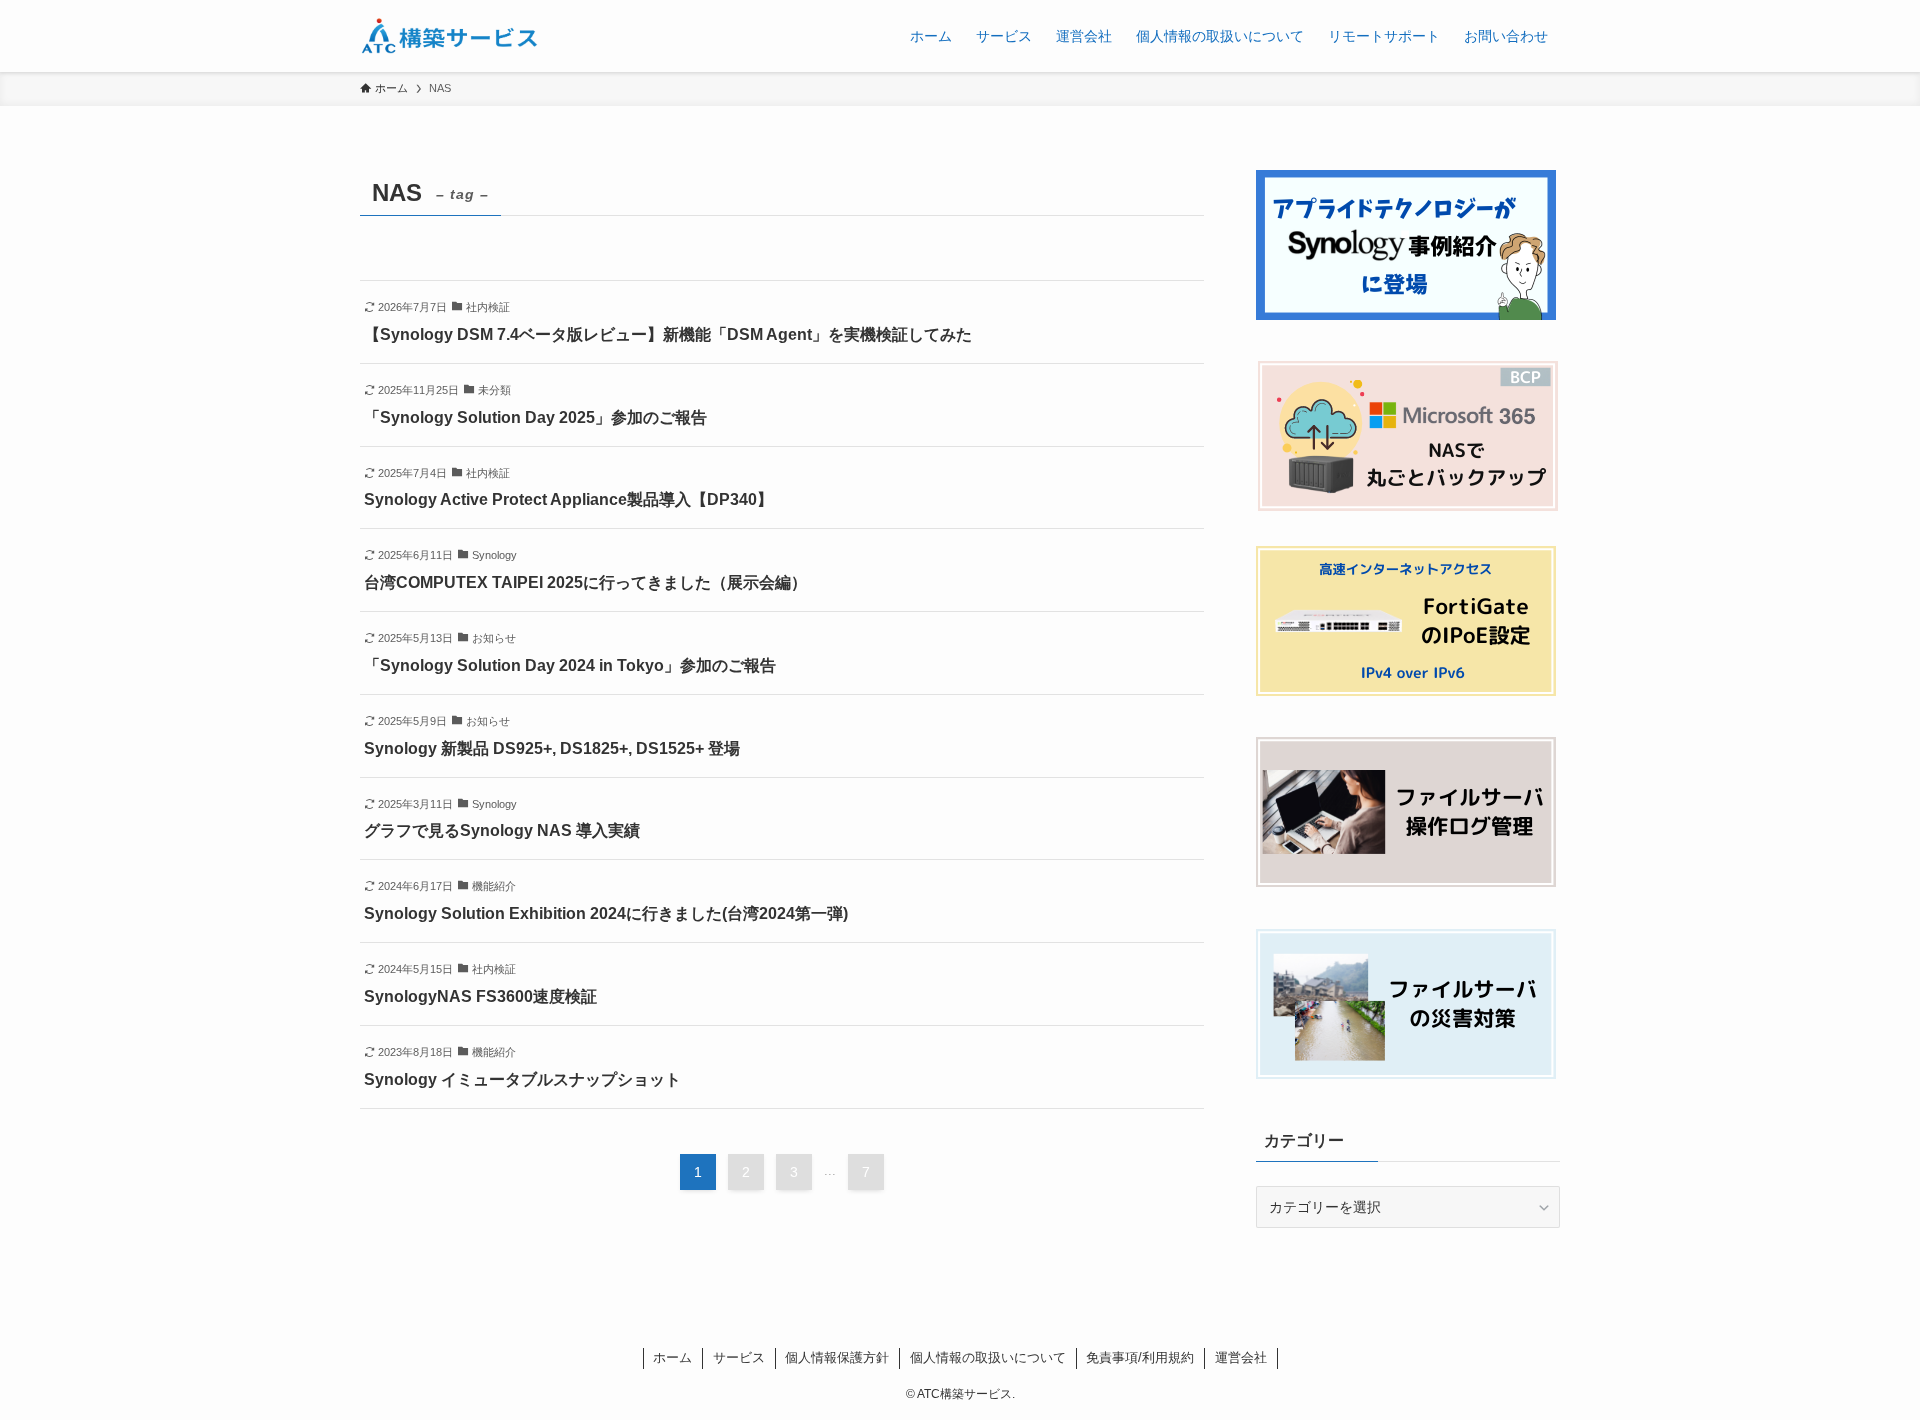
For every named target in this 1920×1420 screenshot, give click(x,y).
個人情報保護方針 (837, 1357)
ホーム (672, 1357)
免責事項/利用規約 (1140, 1357)
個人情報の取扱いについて (988, 1357)
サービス (739, 1357)
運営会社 (1241, 1357)
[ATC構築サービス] (449, 36)
